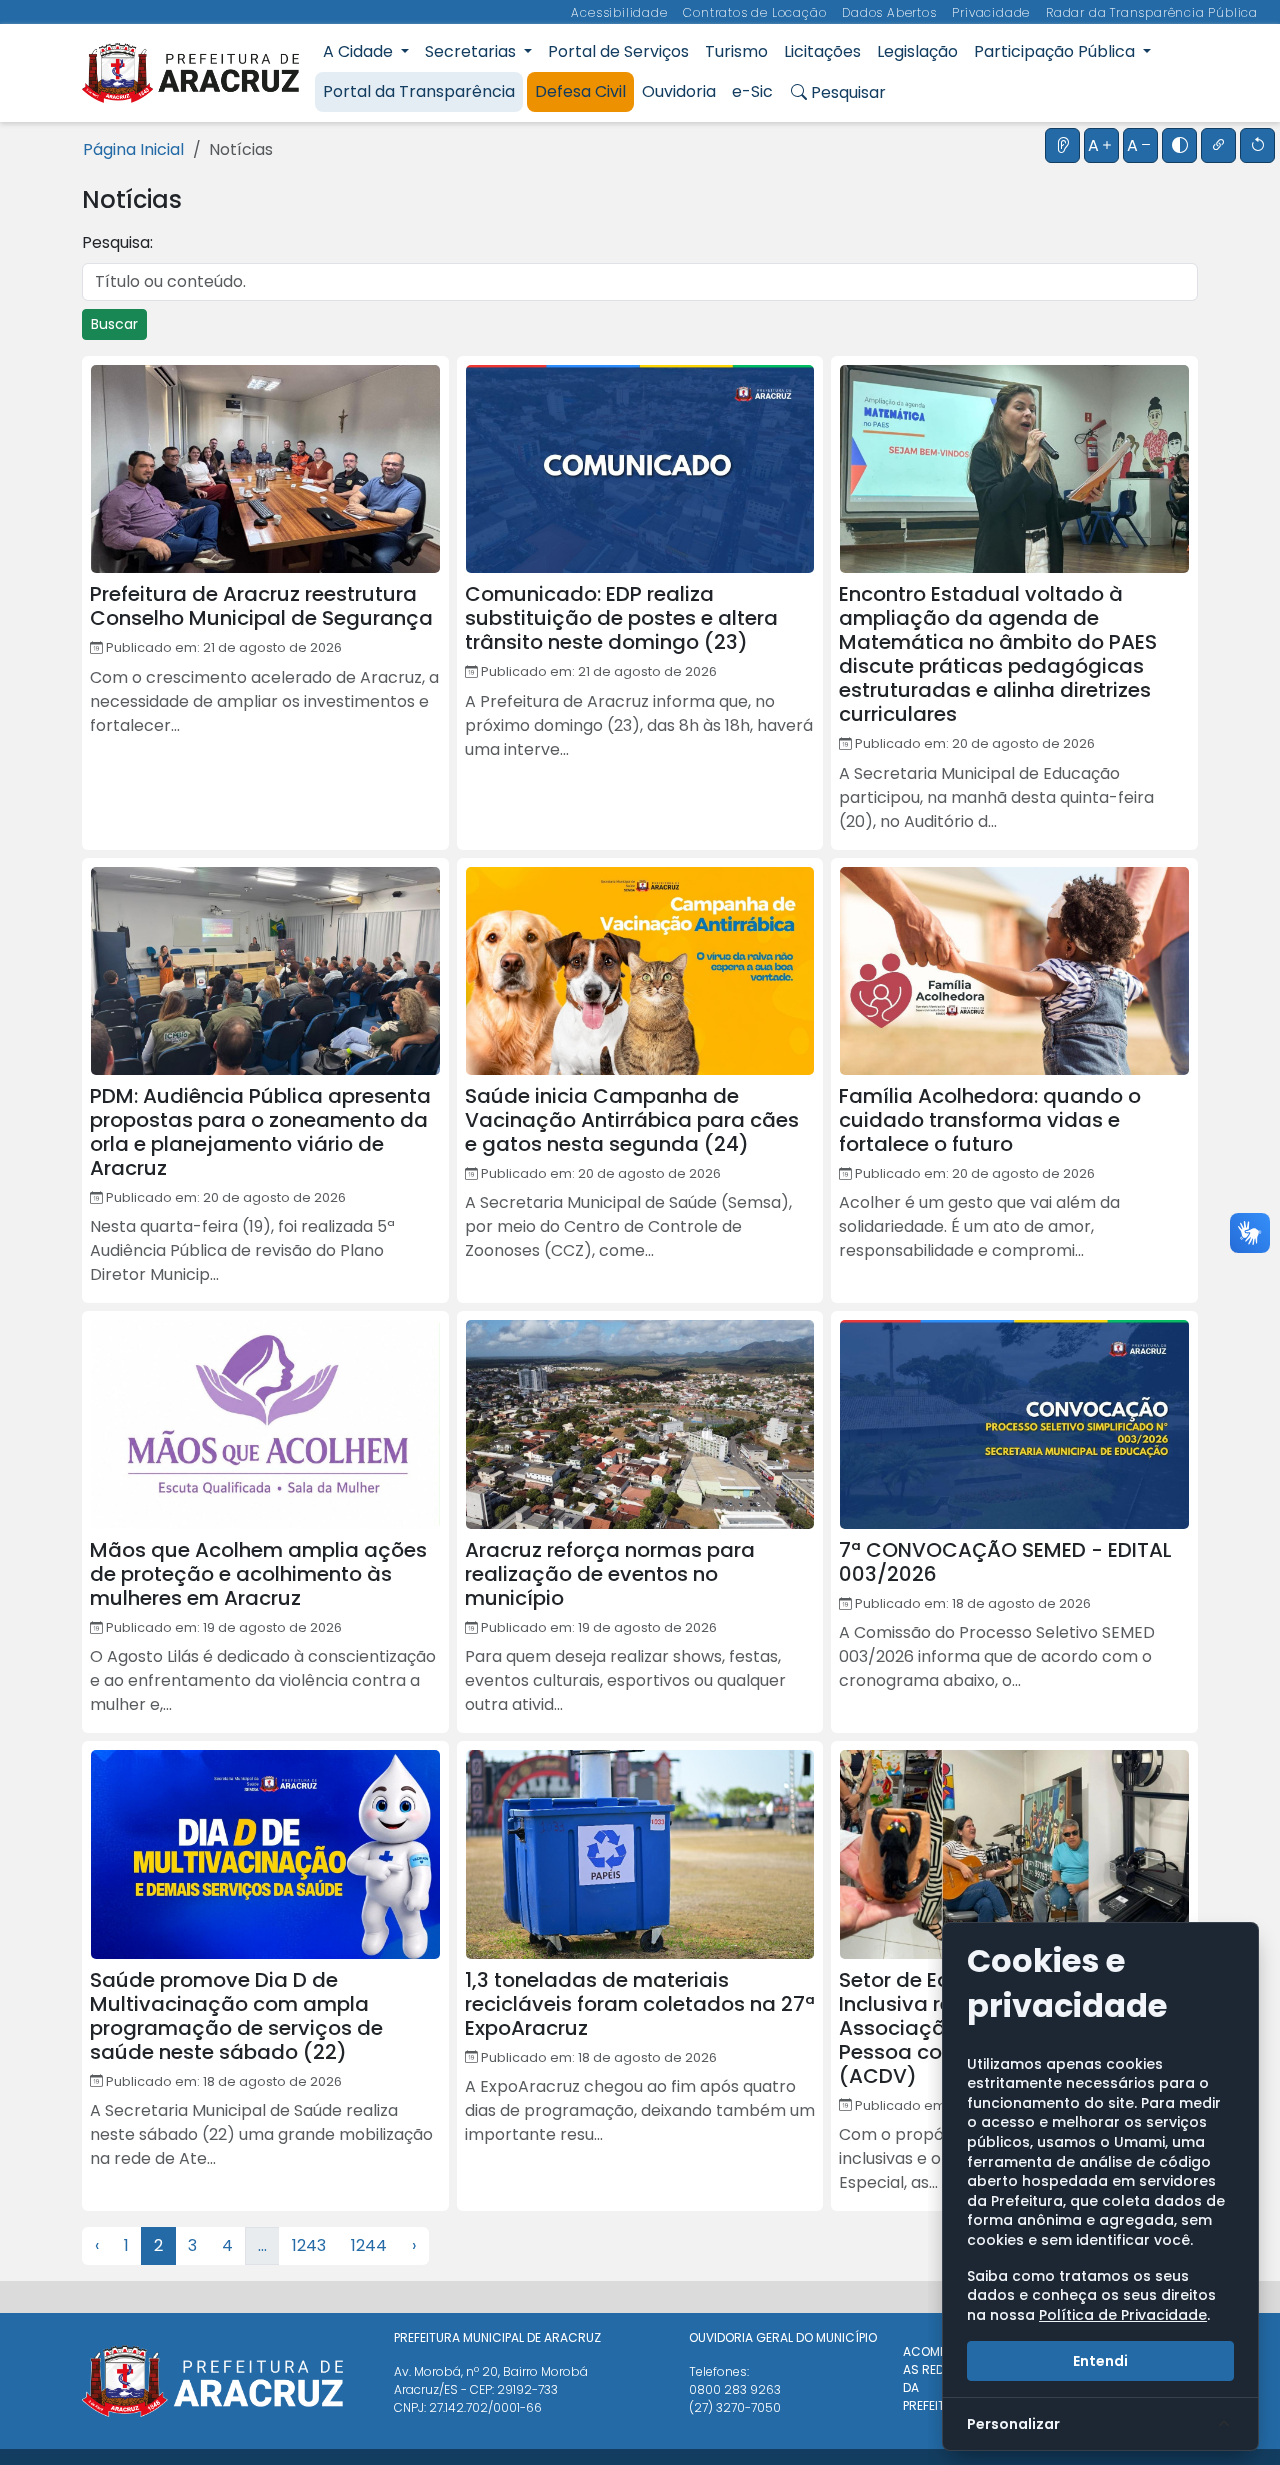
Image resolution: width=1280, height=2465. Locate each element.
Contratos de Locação (756, 12)
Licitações (822, 51)
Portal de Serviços (618, 51)
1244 (369, 2245)
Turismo (736, 51)
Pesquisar (846, 92)
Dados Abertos (891, 12)
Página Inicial (133, 149)
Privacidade (993, 12)
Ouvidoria (679, 91)
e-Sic (752, 91)
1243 (309, 2245)
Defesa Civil (580, 91)
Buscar (114, 324)
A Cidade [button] (360, 51)
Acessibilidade (621, 12)
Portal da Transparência (419, 91)
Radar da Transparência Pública (1152, 12)
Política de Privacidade (1123, 2315)
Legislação (917, 51)
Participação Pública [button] (1056, 51)
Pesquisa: (117, 242)
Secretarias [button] (472, 51)
